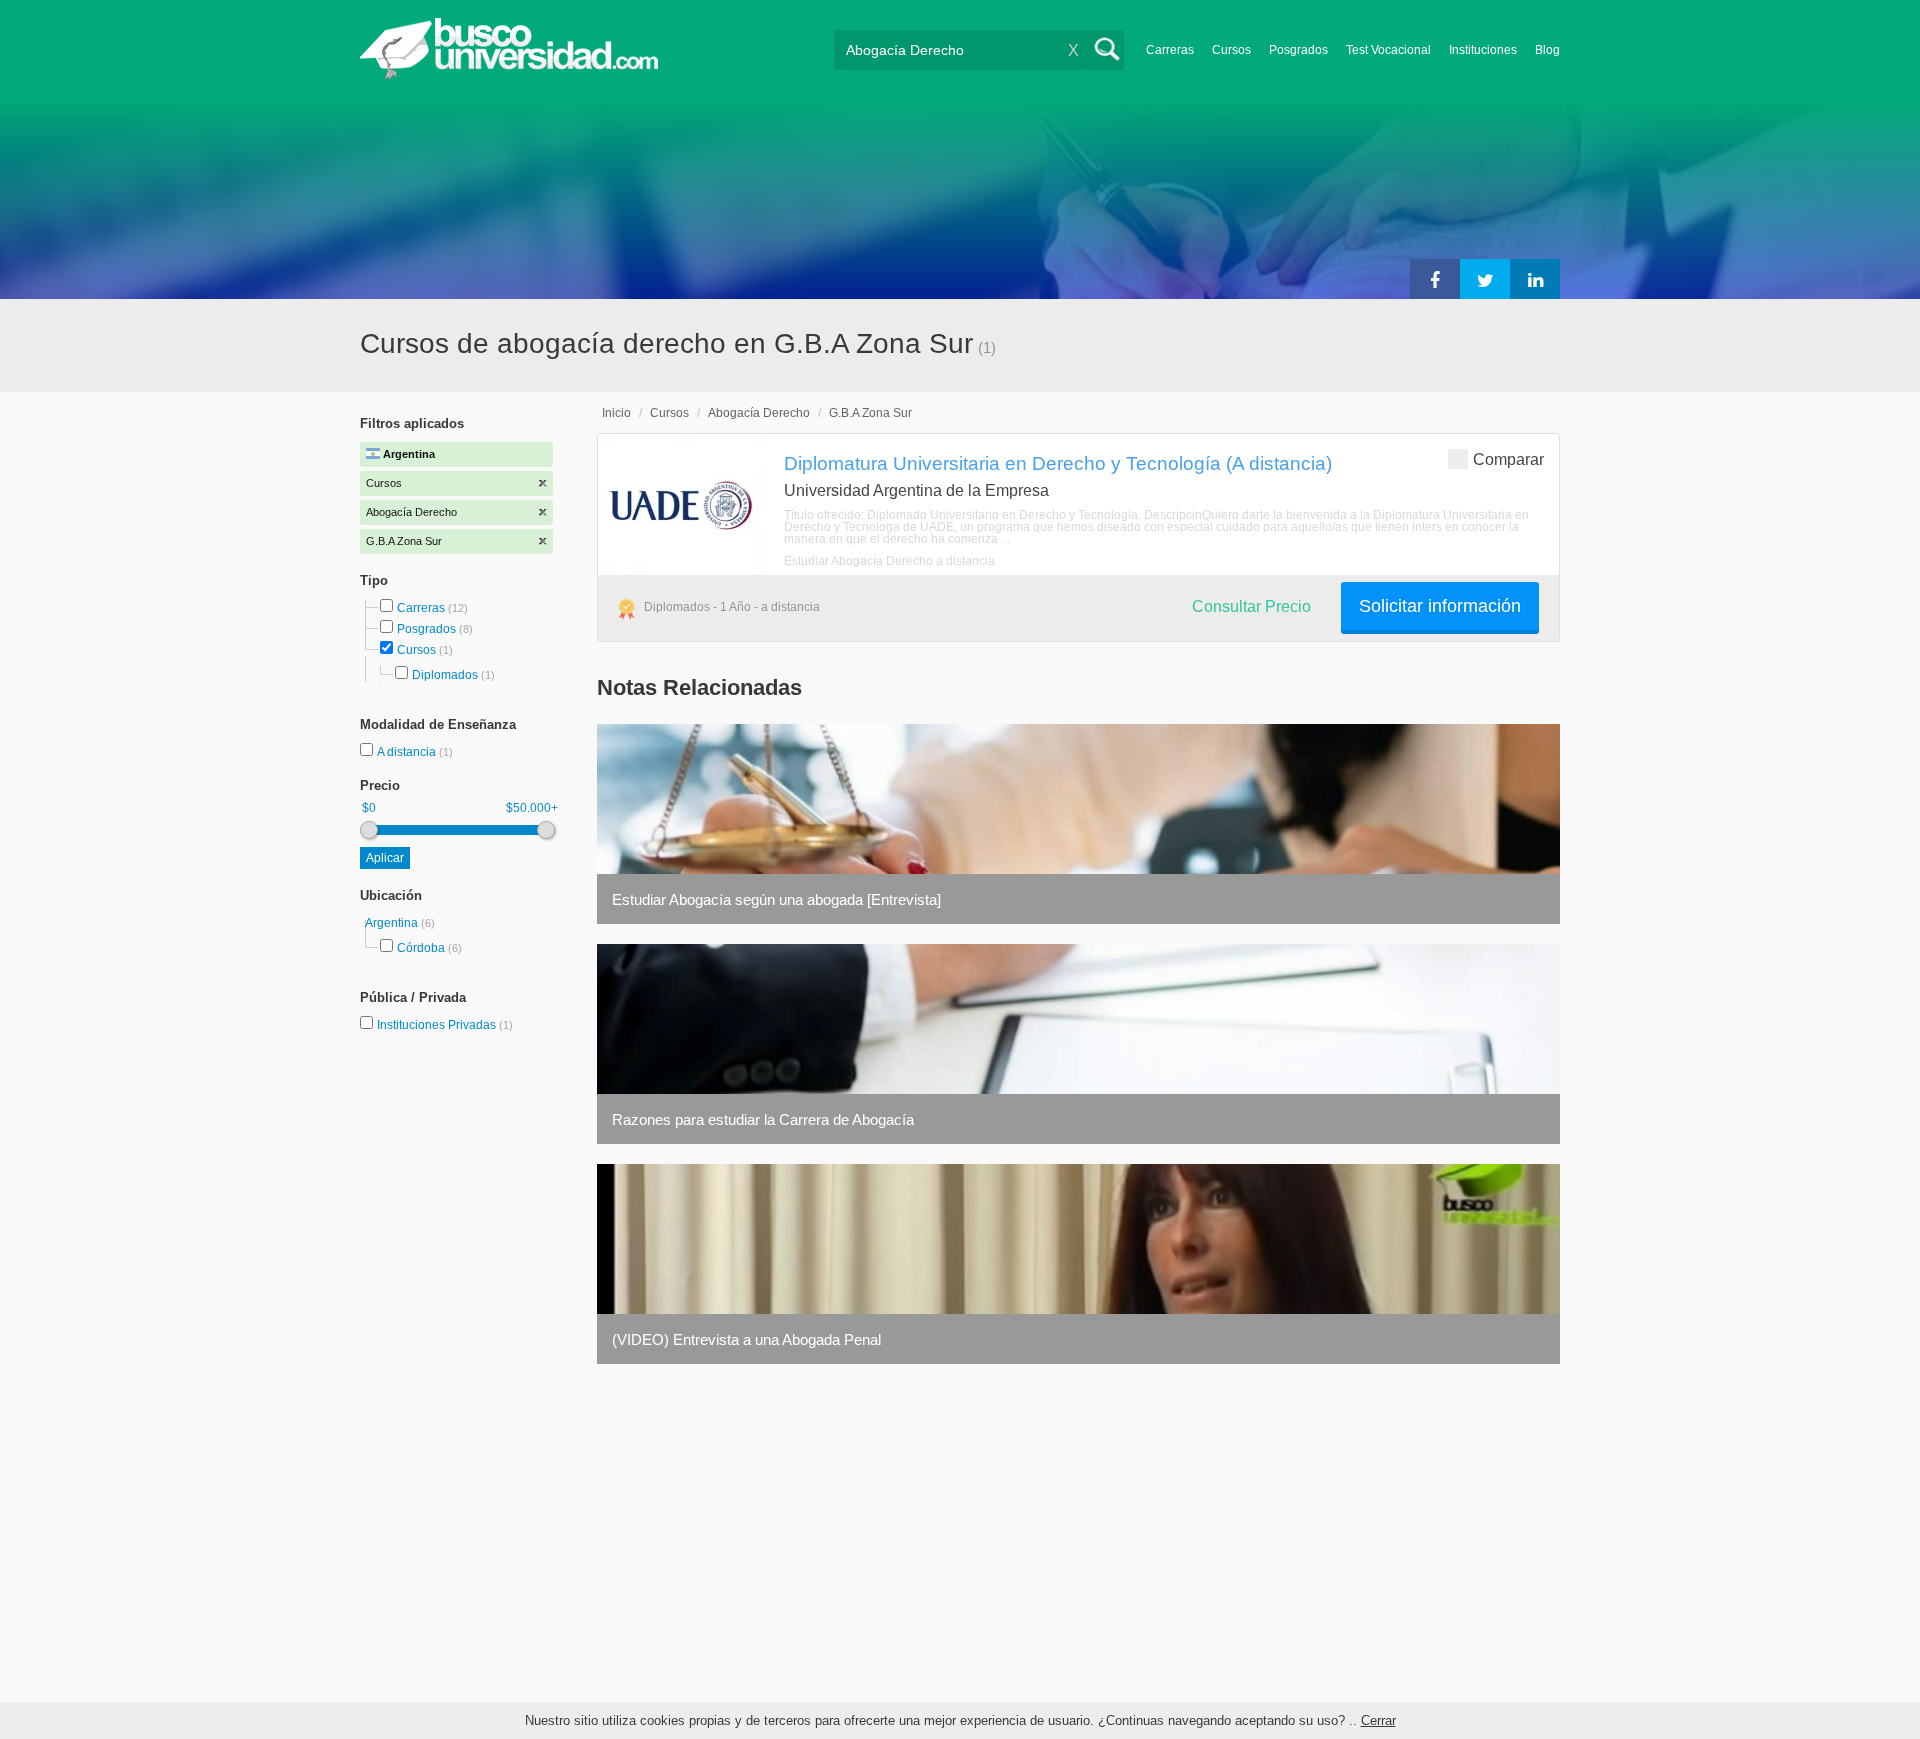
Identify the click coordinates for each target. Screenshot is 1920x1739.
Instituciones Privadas (445, 1025)
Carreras (1170, 50)
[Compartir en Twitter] (1485, 279)
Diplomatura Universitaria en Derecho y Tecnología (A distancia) (1058, 463)
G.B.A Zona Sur (870, 413)
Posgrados (1298, 50)
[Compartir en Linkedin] (1535, 279)
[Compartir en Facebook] (1435, 279)
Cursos (1231, 50)
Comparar (1508, 459)
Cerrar (1378, 1720)
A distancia (408, 752)
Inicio (616, 413)
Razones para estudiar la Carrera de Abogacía (763, 1119)
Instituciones (1483, 50)
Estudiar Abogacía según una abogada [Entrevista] (776, 899)
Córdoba (421, 948)
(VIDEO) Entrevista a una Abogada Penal (746, 1339)
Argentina (393, 923)
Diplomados (445, 675)
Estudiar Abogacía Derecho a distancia (889, 561)
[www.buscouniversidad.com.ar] (509, 75)
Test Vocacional (1388, 50)
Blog (1547, 50)
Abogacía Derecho (759, 413)
